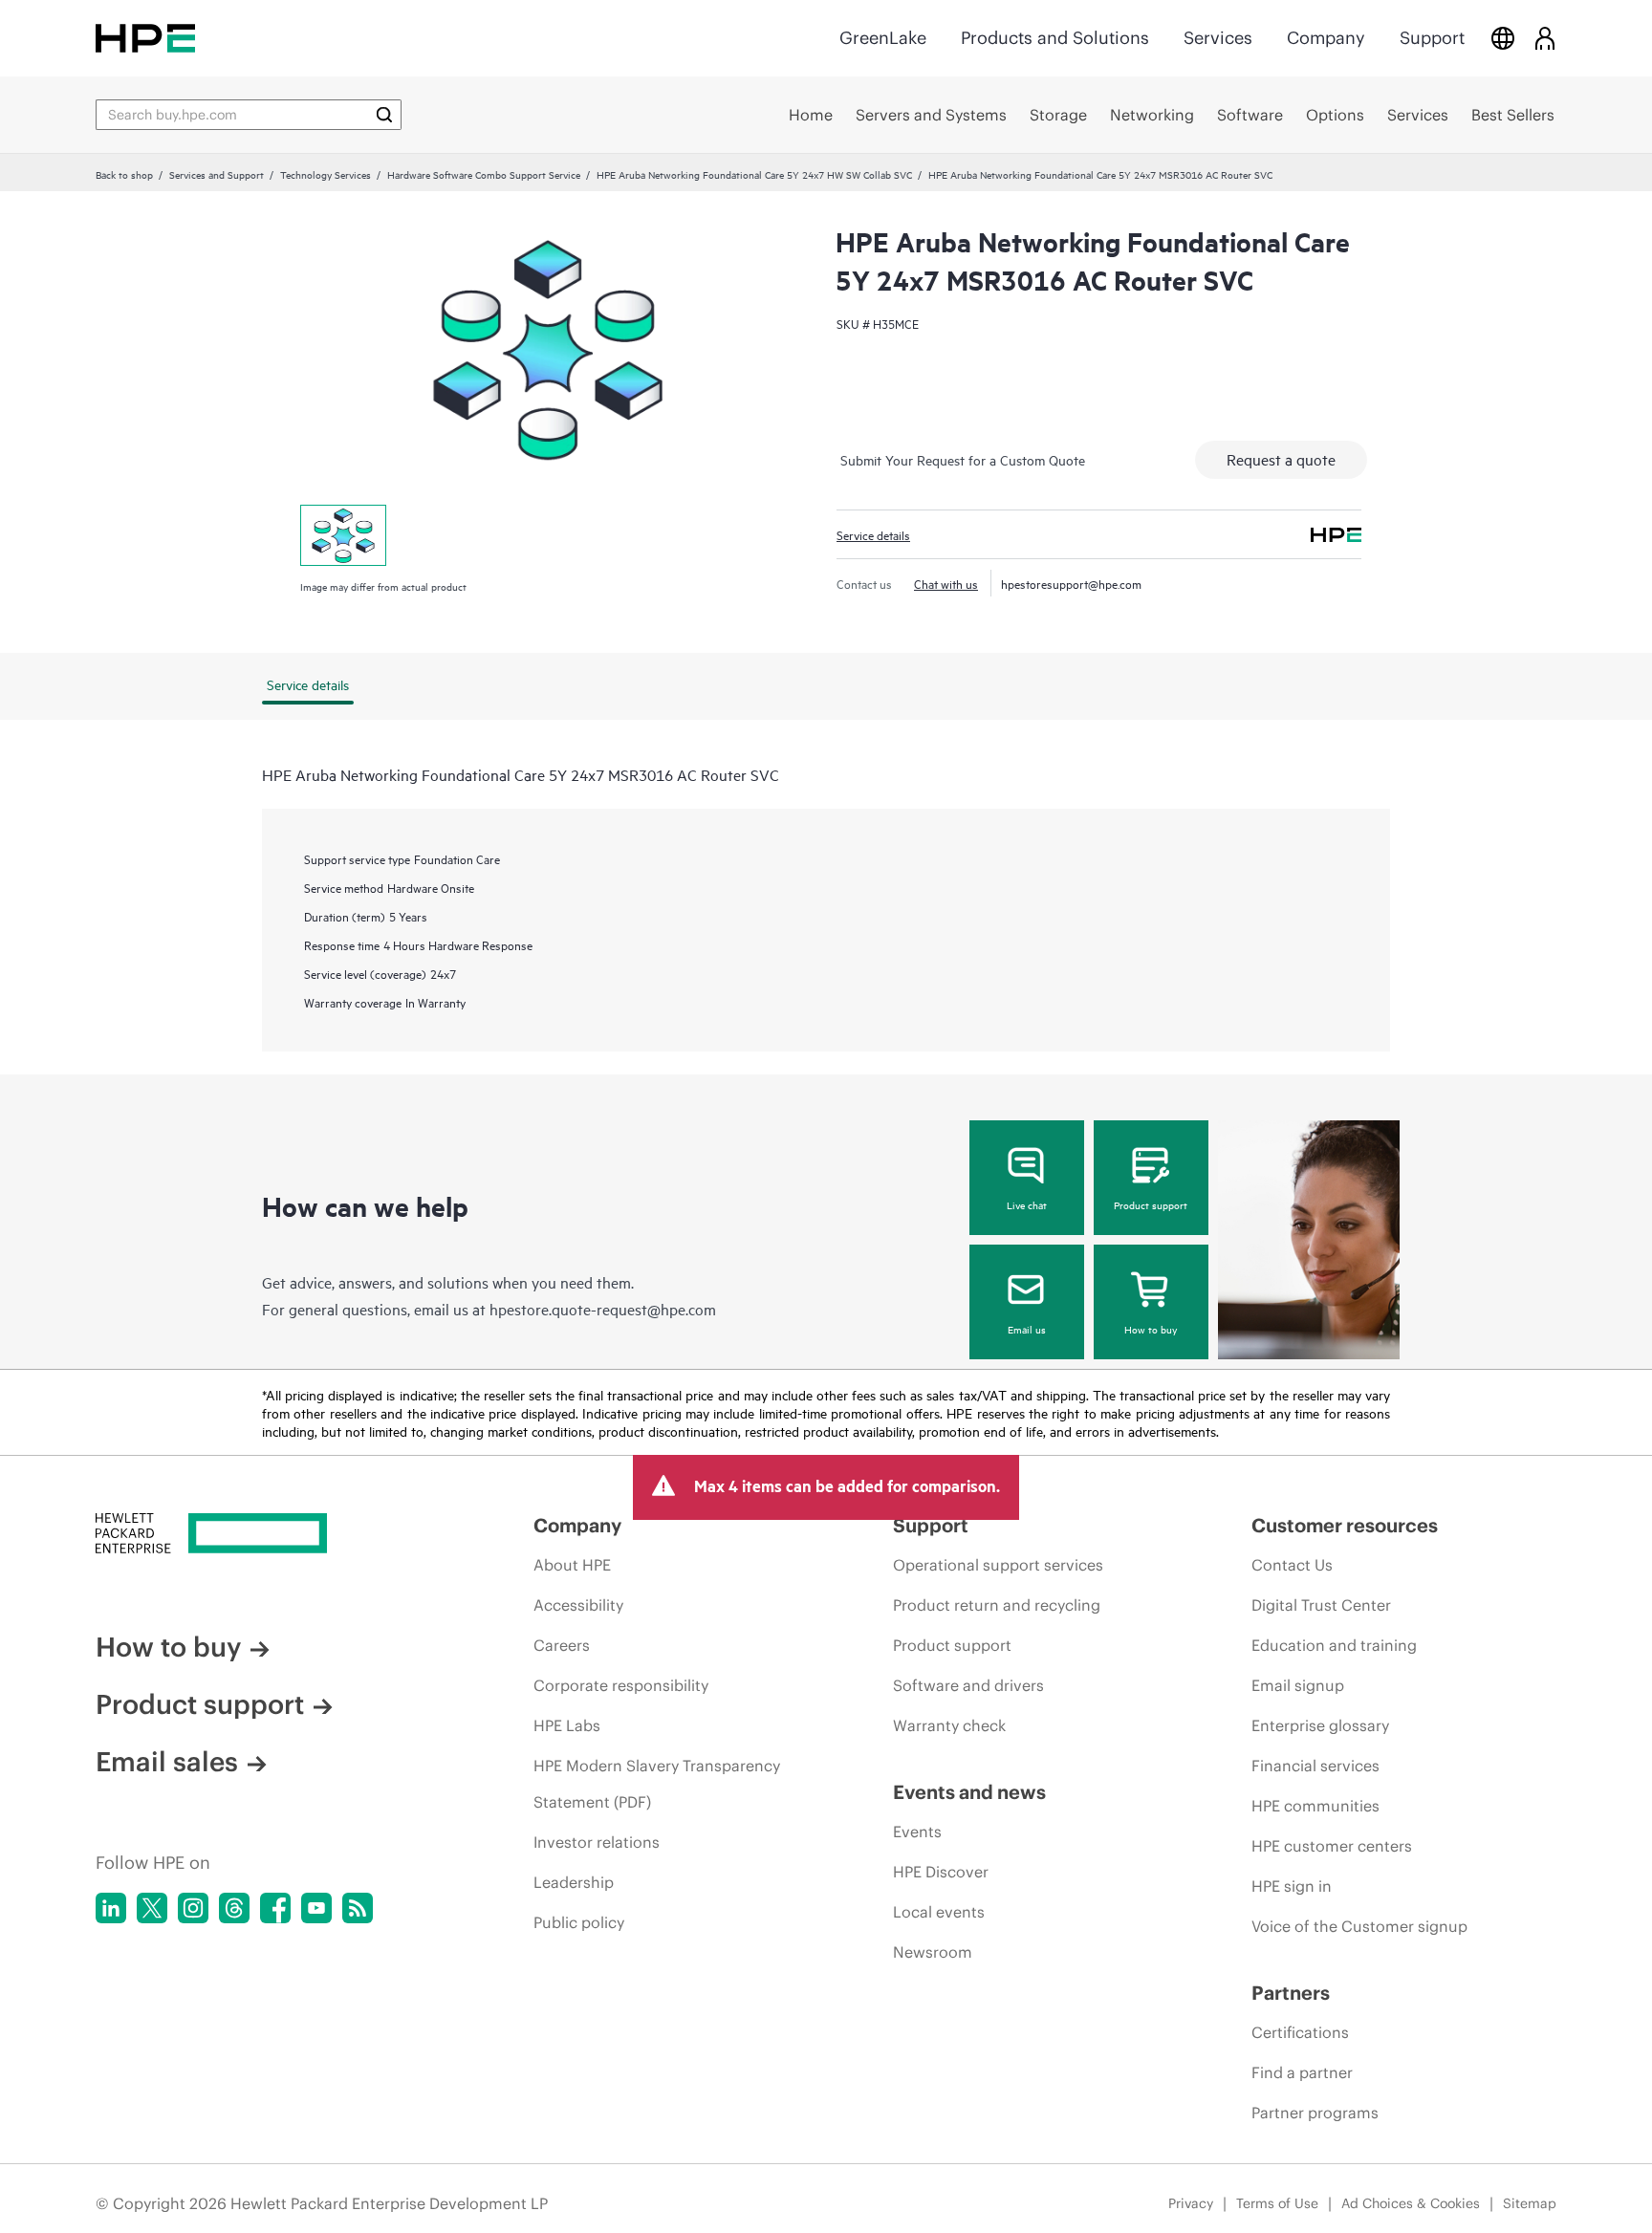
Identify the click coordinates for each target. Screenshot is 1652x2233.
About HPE (572, 1565)
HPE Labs (567, 1725)
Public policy (579, 1922)
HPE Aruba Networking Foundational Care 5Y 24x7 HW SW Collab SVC (754, 174)
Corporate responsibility (621, 1685)
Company (1326, 38)
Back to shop (124, 174)
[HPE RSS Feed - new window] (358, 1908)
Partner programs (1315, 2113)
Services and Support (217, 174)
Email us (1027, 1329)
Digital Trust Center (1321, 1605)
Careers (562, 1645)
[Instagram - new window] (193, 1908)
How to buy (1151, 1329)
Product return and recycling (997, 1605)
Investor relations (597, 1842)
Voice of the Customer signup (1359, 1926)
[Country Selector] (1503, 38)
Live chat (1027, 1204)
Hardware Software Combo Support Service (484, 174)
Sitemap (1530, 2203)
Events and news (969, 1792)
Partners (1291, 1993)
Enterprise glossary (1320, 1725)
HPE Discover (941, 1872)
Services (1218, 38)
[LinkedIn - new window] (111, 1908)
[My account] (1545, 38)
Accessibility (578, 1605)
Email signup (1298, 1685)
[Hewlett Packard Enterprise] (145, 38)
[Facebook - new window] (275, 1908)
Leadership (574, 1882)
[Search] (384, 115)
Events (917, 1832)
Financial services (1315, 1766)
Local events (939, 1912)
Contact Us (1292, 1565)
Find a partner (1302, 2072)
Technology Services (326, 174)
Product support (1151, 1204)
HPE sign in (1292, 1886)
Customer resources (1345, 1525)
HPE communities (1315, 1806)
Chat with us (946, 583)
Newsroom (933, 1952)
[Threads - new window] (234, 1908)
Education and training (1334, 1645)
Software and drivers (968, 1685)
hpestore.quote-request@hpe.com (603, 1309)
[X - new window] (152, 1908)
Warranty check (949, 1725)
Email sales (167, 1762)
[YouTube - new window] (316, 1908)
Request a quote (1281, 459)
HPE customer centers (1332, 1846)
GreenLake (883, 38)
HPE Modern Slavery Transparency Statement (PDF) (657, 1784)
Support (1432, 38)
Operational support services (998, 1565)
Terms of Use (1277, 2203)
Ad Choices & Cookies (1411, 2203)
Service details (873, 534)
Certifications (1300, 2032)
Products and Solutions (1055, 38)
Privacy (1191, 2203)
